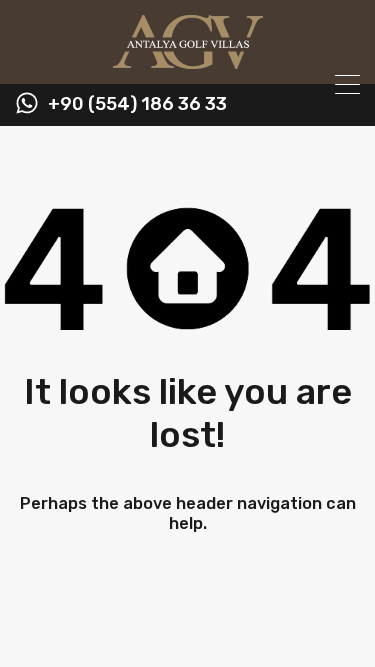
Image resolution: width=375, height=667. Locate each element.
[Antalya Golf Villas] (188, 60)
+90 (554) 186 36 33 (137, 104)
